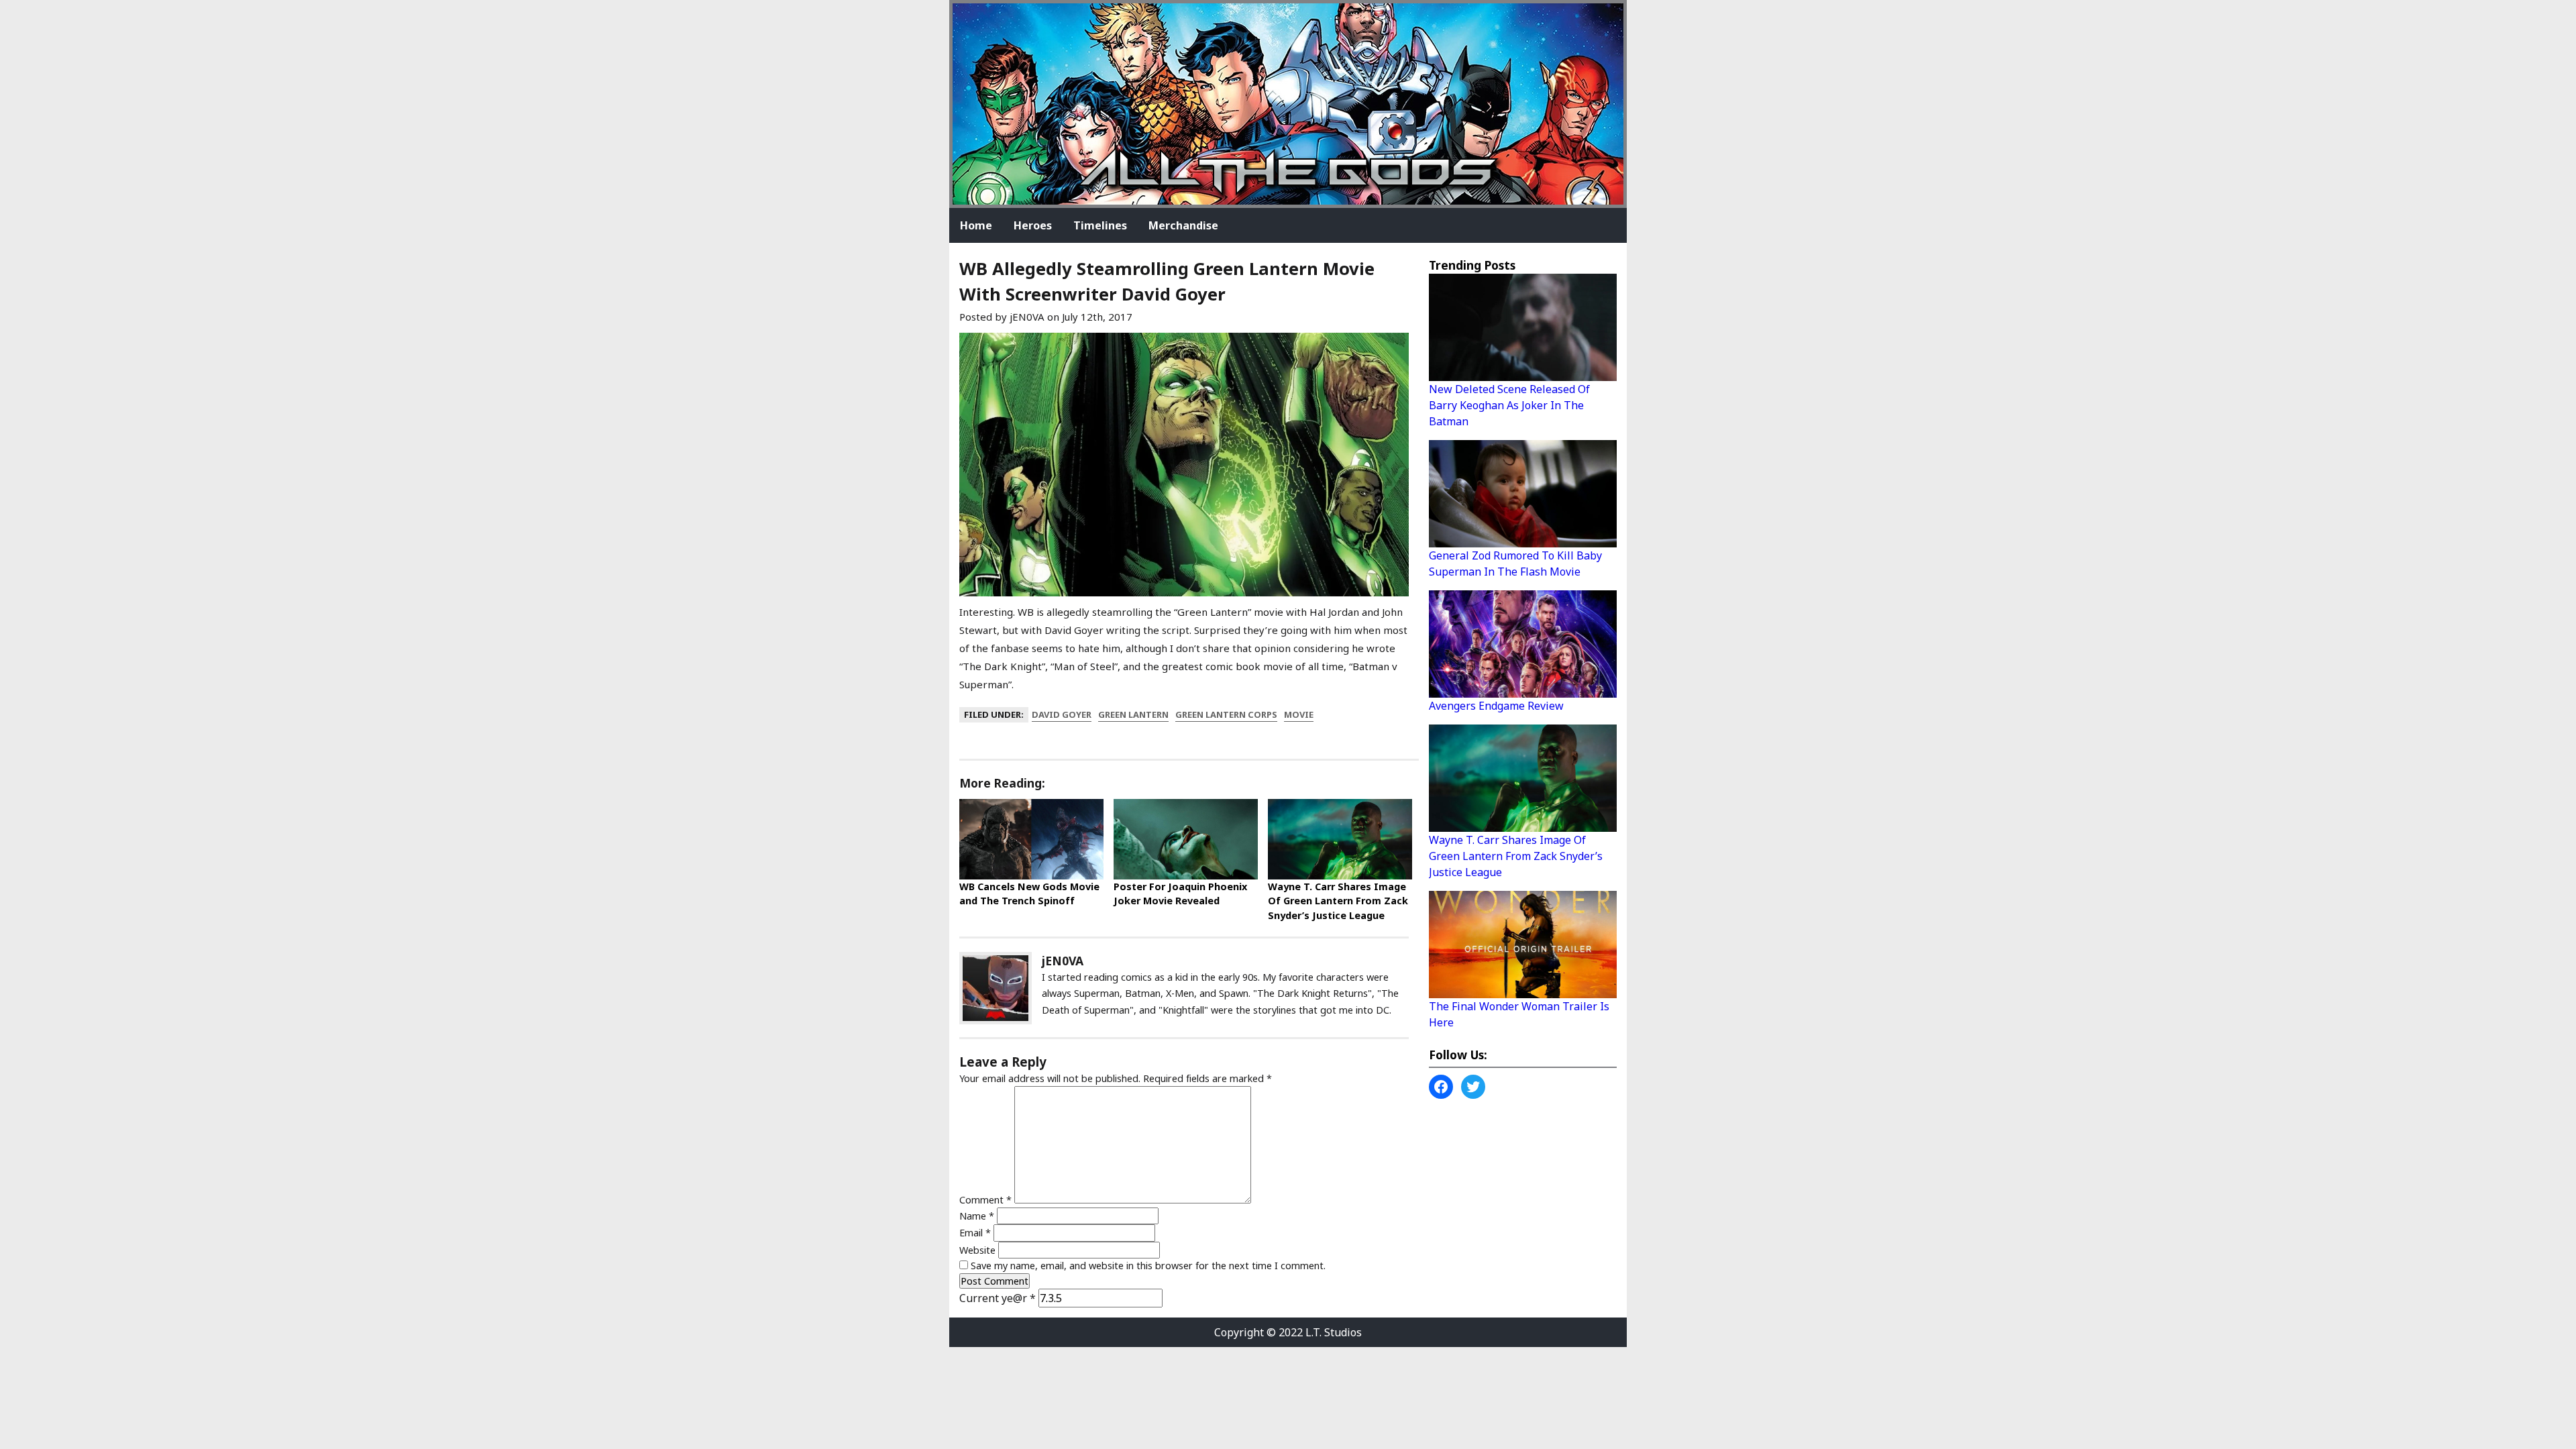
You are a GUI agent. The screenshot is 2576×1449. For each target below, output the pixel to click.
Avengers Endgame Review (1496, 706)
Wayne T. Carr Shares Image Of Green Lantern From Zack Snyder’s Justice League (1338, 901)
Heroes (1033, 225)
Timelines (1100, 225)
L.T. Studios (1334, 1332)
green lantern (1133, 714)
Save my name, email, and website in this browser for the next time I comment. (1148, 1266)
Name (977, 1216)
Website (977, 1250)
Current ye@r (998, 1298)
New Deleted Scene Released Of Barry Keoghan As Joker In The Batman (1509, 405)
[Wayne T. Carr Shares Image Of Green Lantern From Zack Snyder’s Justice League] (1340, 839)
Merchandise (1183, 225)
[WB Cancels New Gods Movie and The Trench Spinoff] (1031, 839)
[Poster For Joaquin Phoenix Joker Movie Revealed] (1186, 839)
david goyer (1062, 714)
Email (975, 1233)
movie (1299, 714)
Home (976, 225)
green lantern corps (1226, 714)
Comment (985, 1200)
